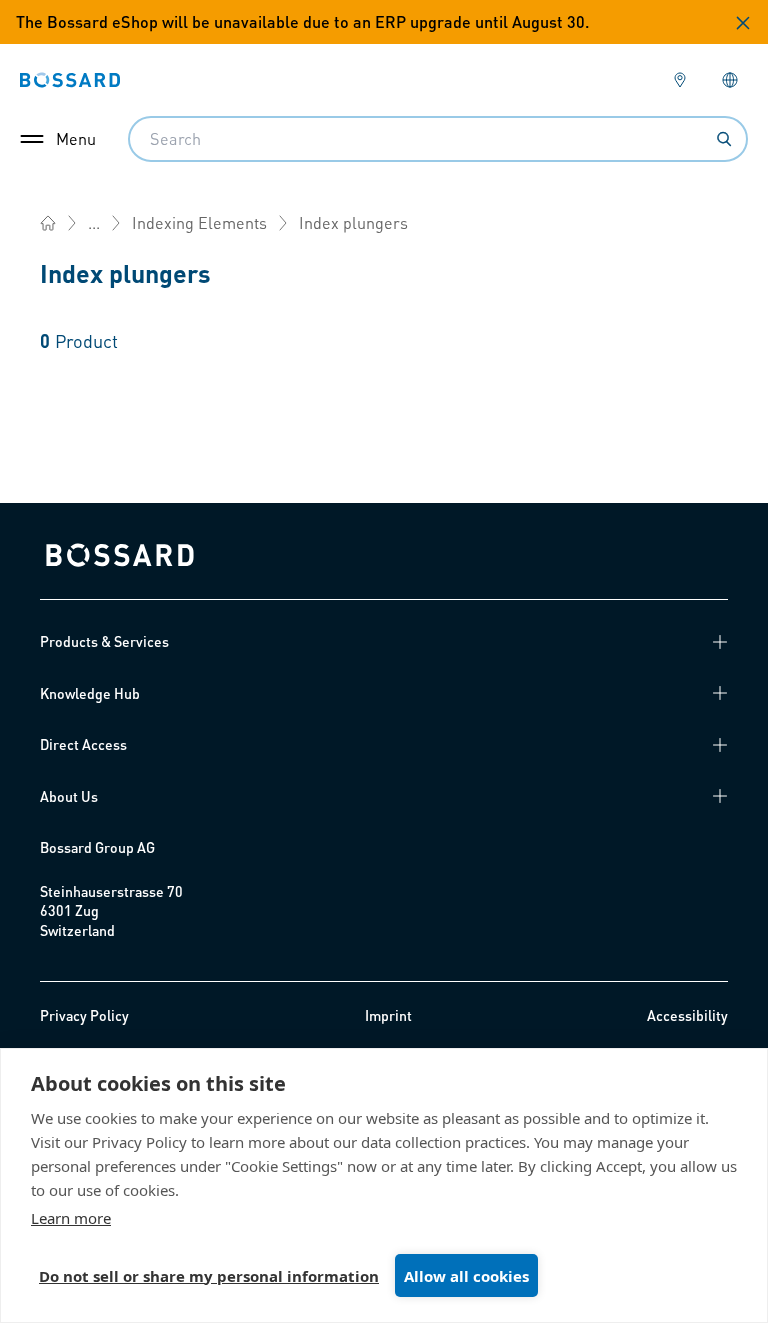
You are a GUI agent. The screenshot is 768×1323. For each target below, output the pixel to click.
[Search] (724, 139)
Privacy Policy (84, 1015)
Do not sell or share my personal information (209, 1276)
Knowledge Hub (90, 693)
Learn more (71, 1218)
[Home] (48, 223)
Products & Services (104, 641)
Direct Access (83, 744)
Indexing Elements (199, 222)
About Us (69, 796)
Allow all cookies (466, 1276)
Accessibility (687, 1015)
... (94, 222)
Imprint (388, 1015)
